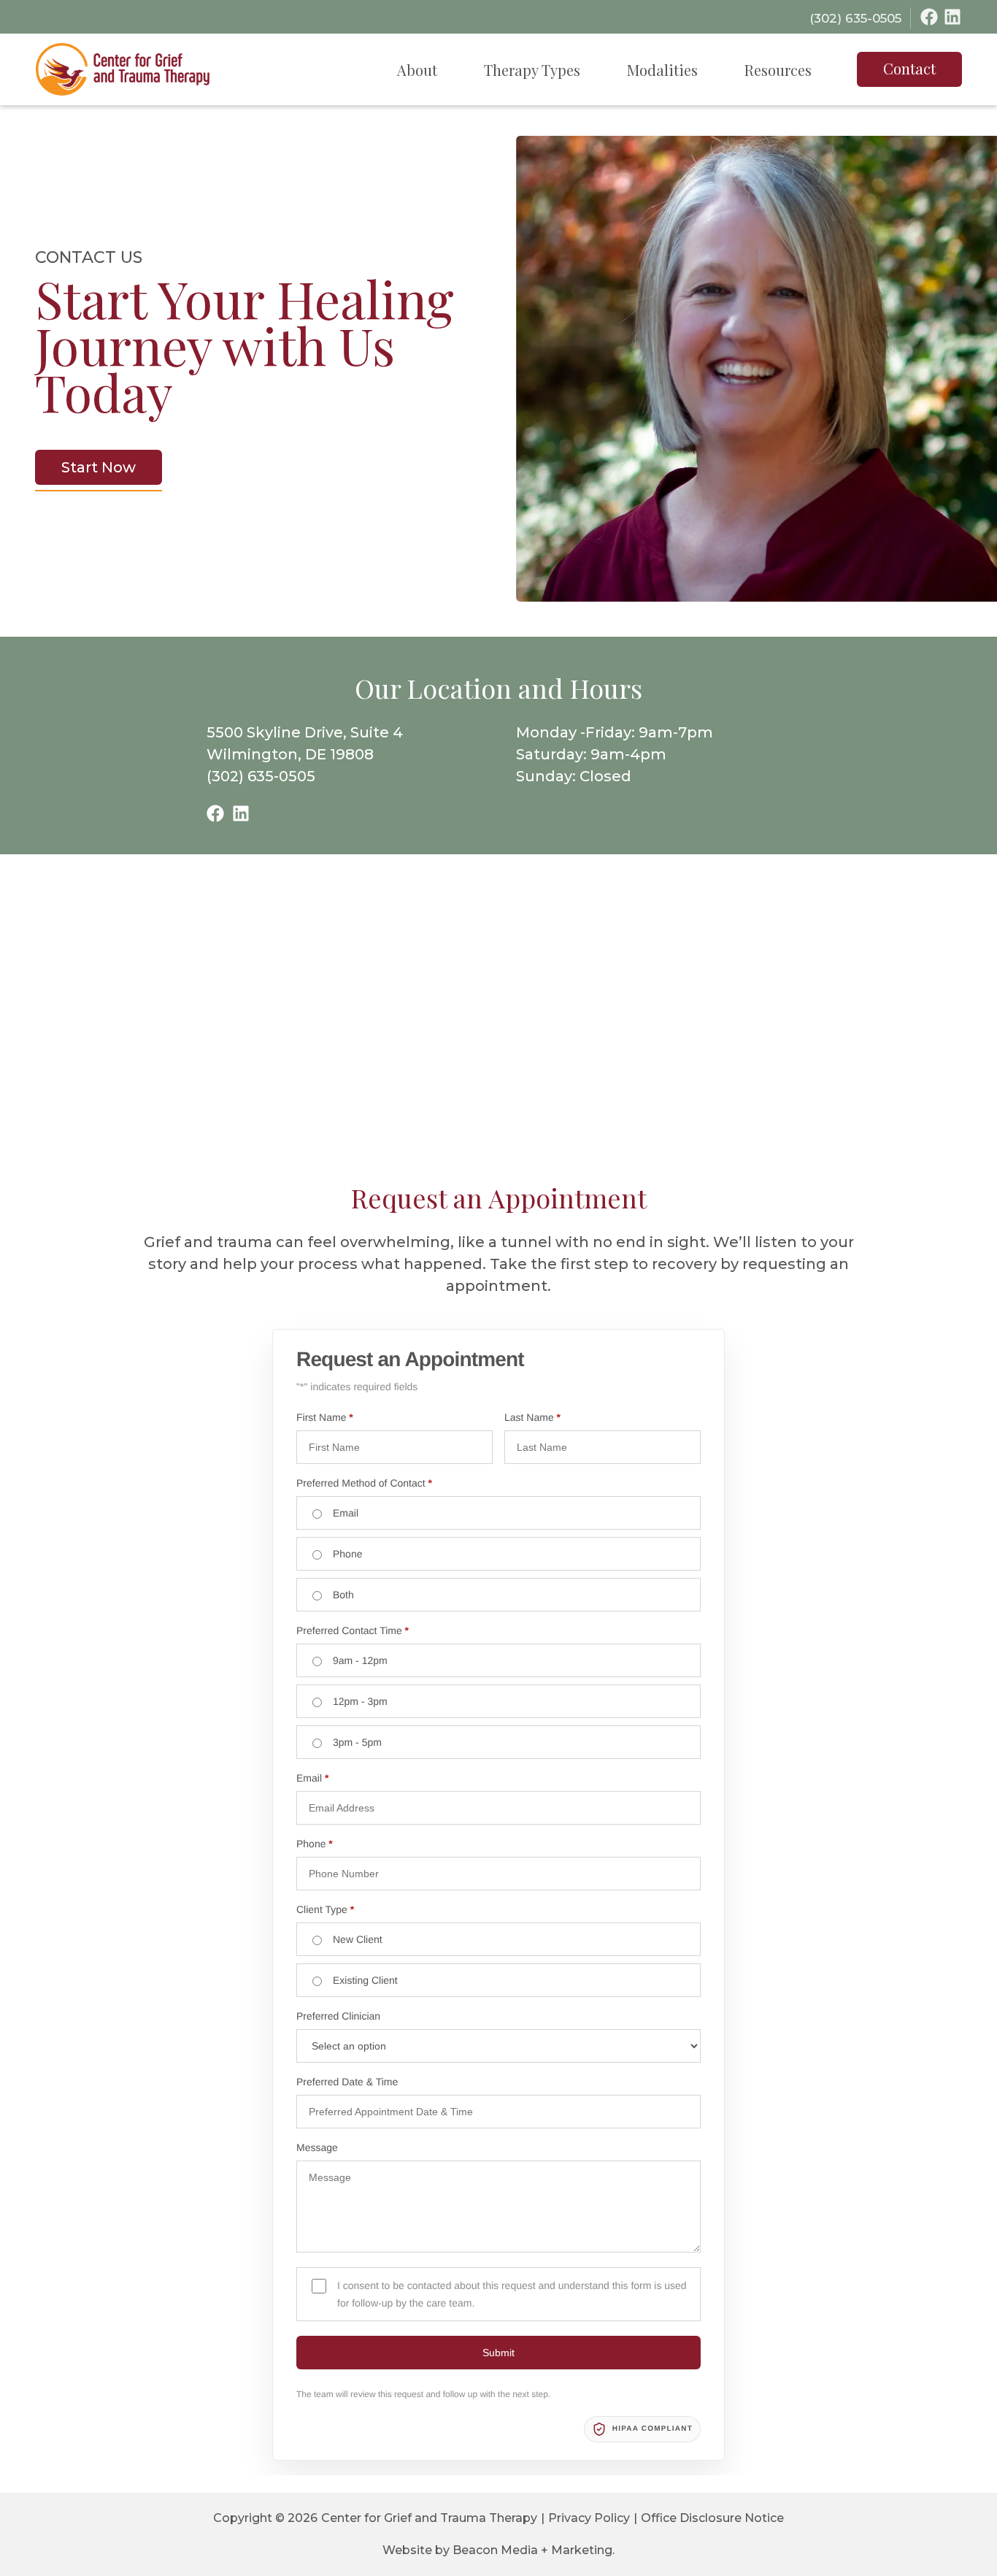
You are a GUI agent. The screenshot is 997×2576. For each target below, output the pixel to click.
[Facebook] (929, 17)
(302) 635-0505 (261, 776)
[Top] (943, 2558)
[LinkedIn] (952, 17)
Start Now (99, 467)
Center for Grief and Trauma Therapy (429, 2518)
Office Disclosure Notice (712, 2518)
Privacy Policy (589, 2518)
